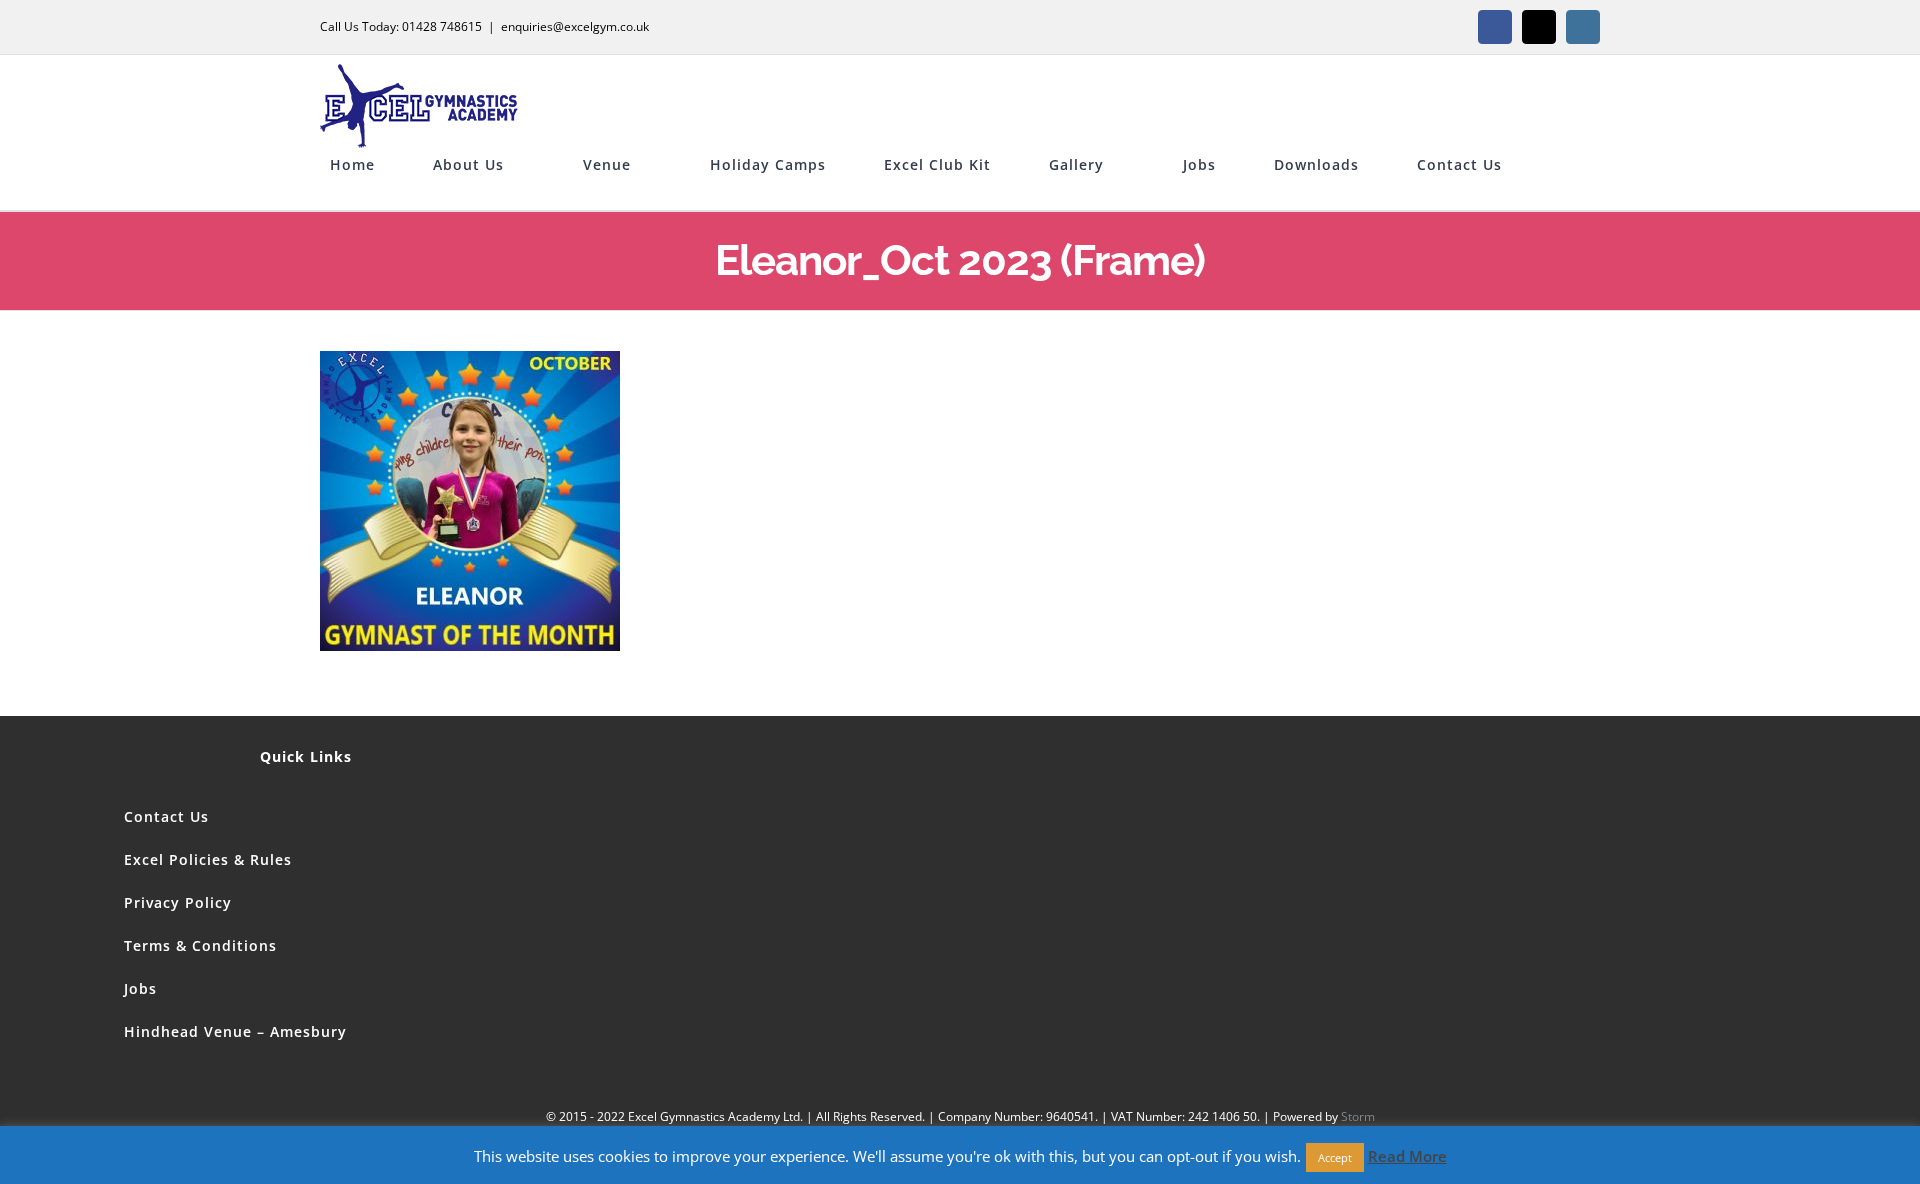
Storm (1358, 1116)
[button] (336, 195)
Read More (1407, 1169)
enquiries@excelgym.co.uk (575, 26)
